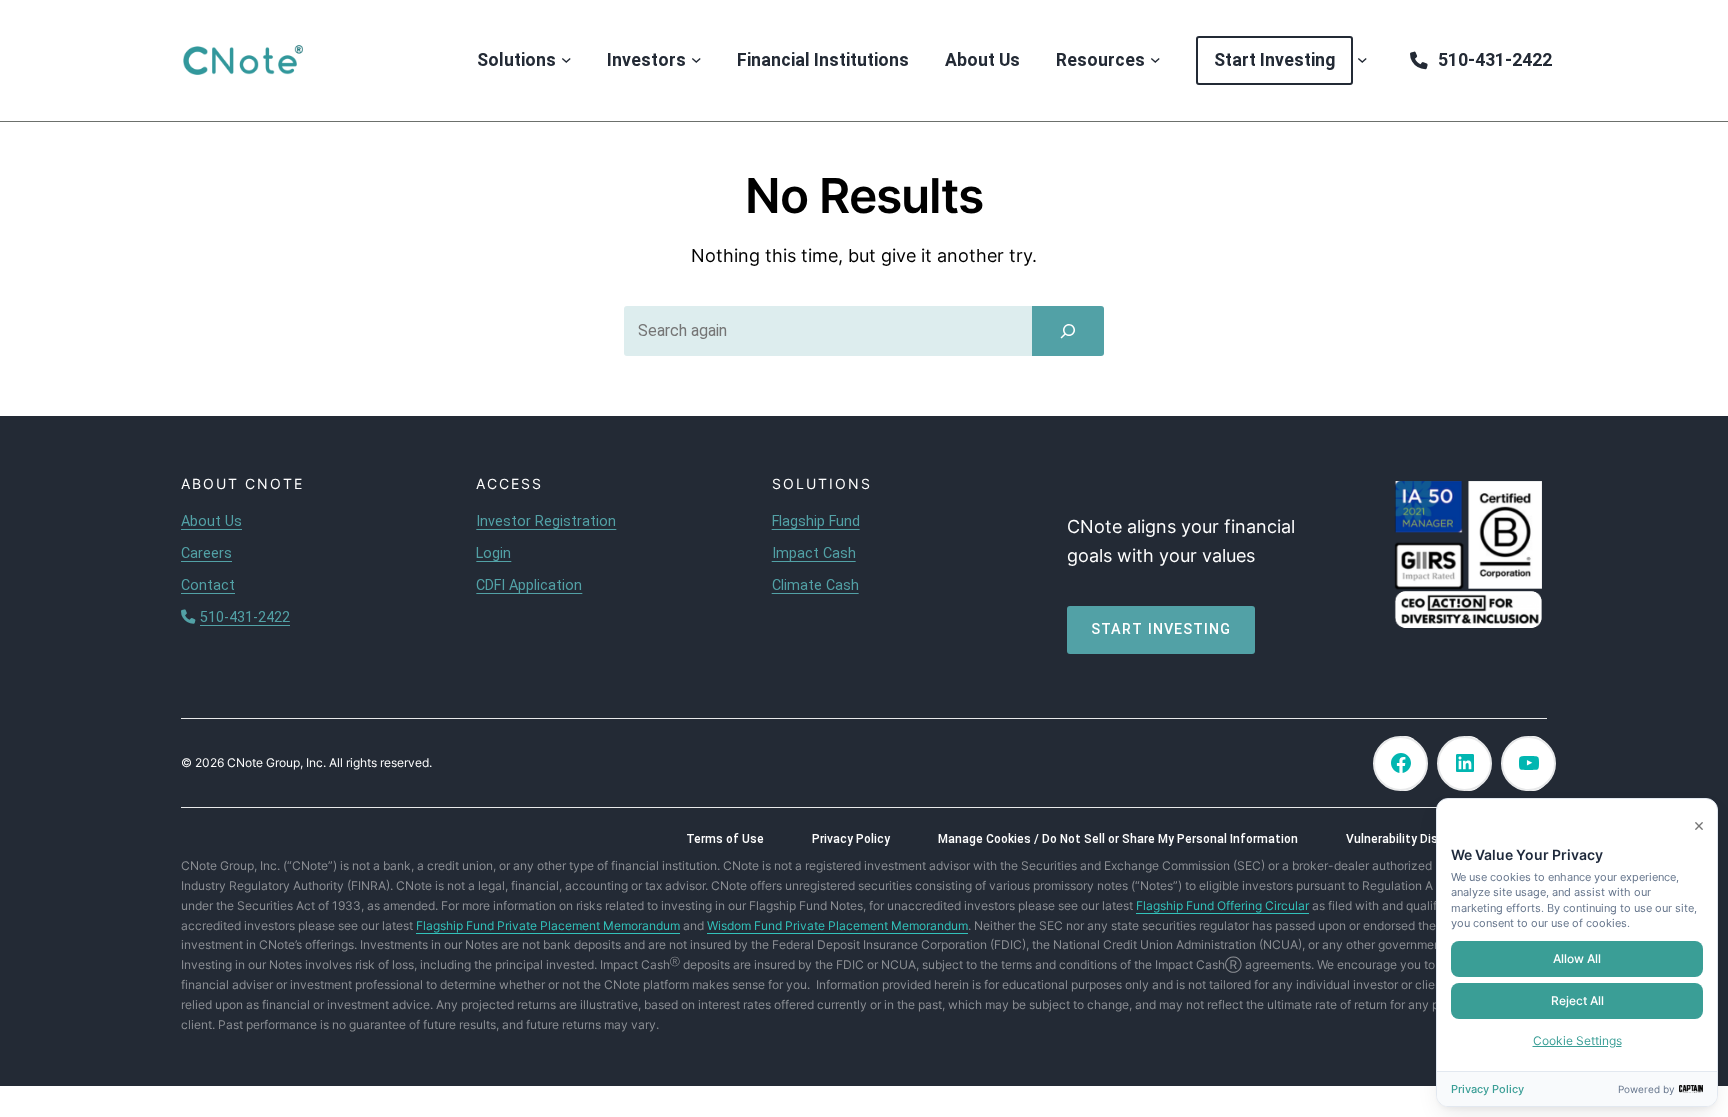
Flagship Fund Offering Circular (1222, 905)
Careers (206, 553)
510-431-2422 (245, 617)
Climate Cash (815, 585)
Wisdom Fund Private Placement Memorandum (837, 925)
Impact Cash (814, 553)
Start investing (1161, 629)
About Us (211, 521)
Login (493, 553)
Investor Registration (546, 521)
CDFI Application (529, 585)
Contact (208, 585)
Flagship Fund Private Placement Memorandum (548, 925)
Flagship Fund (816, 521)
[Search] (1068, 331)
